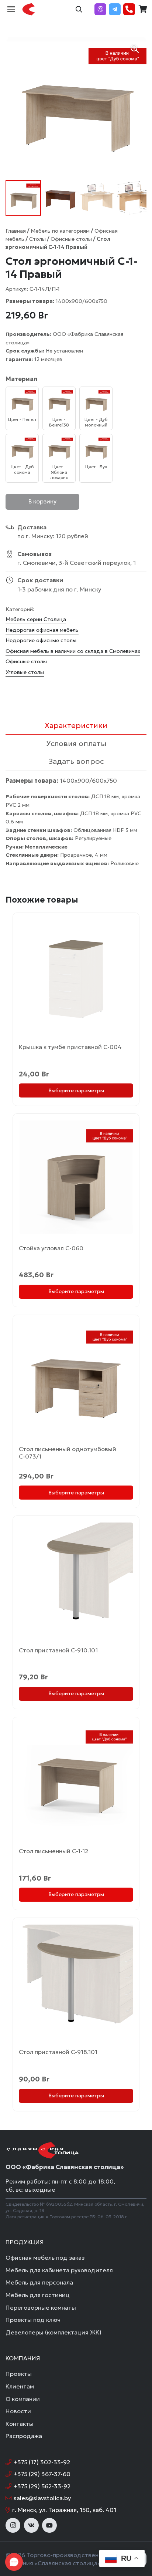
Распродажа (24, 2436)
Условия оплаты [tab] (76, 744)
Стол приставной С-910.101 (58, 1650)
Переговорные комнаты (41, 2307)
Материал (21, 379)
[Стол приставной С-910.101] (76, 1579)
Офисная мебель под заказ (45, 2258)
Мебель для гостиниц (38, 2295)
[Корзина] (143, 9)
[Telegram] (115, 9)
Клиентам (20, 2386)
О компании (23, 2399)
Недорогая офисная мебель (42, 630)
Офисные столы (71, 239)
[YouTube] (49, 2525)
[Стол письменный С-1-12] (76, 1780)
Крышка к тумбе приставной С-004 (70, 1047)
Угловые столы (25, 672)
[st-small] (29, 9)
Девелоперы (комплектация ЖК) (53, 2332)
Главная (16, 231)
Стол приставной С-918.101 (58, 2052)
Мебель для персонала (39, 2282)
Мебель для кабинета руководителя (59, 2270)
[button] (11, 9)
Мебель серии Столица (36, 619)
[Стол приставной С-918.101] (76, 1981)
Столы (37, 239)
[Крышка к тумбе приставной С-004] (76, 976)
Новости (18, 2411)
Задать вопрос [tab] (76, 761)
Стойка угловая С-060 (51, 1248)
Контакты (20, 2424)
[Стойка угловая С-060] (76, 1177)
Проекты (19, 2374)
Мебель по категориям (60, 231)
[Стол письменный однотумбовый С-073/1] (76, 1378)
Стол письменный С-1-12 (53, 1851)
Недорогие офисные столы (41, 640)
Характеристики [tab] (76, 725)
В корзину (42, 501)
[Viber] (100, 9)
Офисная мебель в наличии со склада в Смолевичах (73, 651)
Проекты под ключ (33, 2320)
